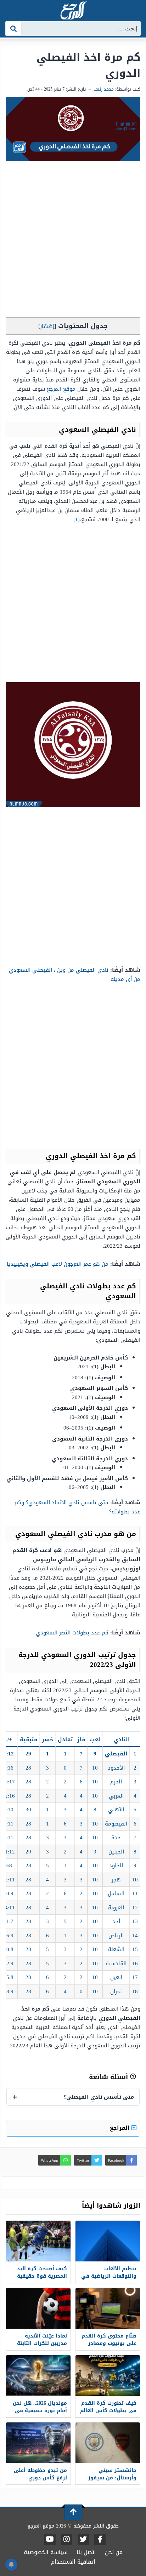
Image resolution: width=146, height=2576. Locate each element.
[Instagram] (67, 2540)
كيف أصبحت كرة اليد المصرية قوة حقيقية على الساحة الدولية (42, 2276)
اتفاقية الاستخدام (73, 2562)
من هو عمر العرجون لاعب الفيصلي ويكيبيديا (58, 1264)
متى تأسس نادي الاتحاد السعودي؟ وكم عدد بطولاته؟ (77, 1507)
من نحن (114, 2552)
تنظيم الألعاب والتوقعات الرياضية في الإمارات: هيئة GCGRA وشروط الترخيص (109, 2280)
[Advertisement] (73, 241)
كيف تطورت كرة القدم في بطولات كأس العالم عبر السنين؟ (108, 2411)
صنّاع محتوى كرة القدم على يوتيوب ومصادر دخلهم (109, 2343)
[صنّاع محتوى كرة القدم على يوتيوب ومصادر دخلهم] (108, 2308)
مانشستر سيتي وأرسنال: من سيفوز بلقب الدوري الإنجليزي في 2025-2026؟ (110, 2482)
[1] (77, 519)
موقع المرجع (61, 389)
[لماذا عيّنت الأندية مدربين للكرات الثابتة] (38, 2308)
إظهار (47, 326)
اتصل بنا (86, 2552)
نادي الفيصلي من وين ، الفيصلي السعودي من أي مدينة (75, 974)
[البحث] (14, 28)
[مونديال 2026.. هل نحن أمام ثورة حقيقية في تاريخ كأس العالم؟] (38, 2376)
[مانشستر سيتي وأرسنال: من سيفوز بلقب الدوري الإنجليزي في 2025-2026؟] (108, 2443)
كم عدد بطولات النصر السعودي (72, 1633)
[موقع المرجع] (73, 11)
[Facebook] (100, 2540)
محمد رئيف (104, 89)
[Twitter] (83, 2540)
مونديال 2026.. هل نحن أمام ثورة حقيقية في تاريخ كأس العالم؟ (40, 2411)
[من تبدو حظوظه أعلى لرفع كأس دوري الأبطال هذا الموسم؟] (38, 2443)
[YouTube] (50, 2540)
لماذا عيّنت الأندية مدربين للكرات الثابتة (42, 2340)
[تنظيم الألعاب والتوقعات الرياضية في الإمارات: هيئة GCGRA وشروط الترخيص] (108, 2241)
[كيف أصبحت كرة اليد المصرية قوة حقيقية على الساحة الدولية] (38, 2241)
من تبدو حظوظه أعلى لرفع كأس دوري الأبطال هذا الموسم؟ (40, 2478)
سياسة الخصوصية (46, 2552)
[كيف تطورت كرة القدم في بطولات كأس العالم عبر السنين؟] (108, 2376)
